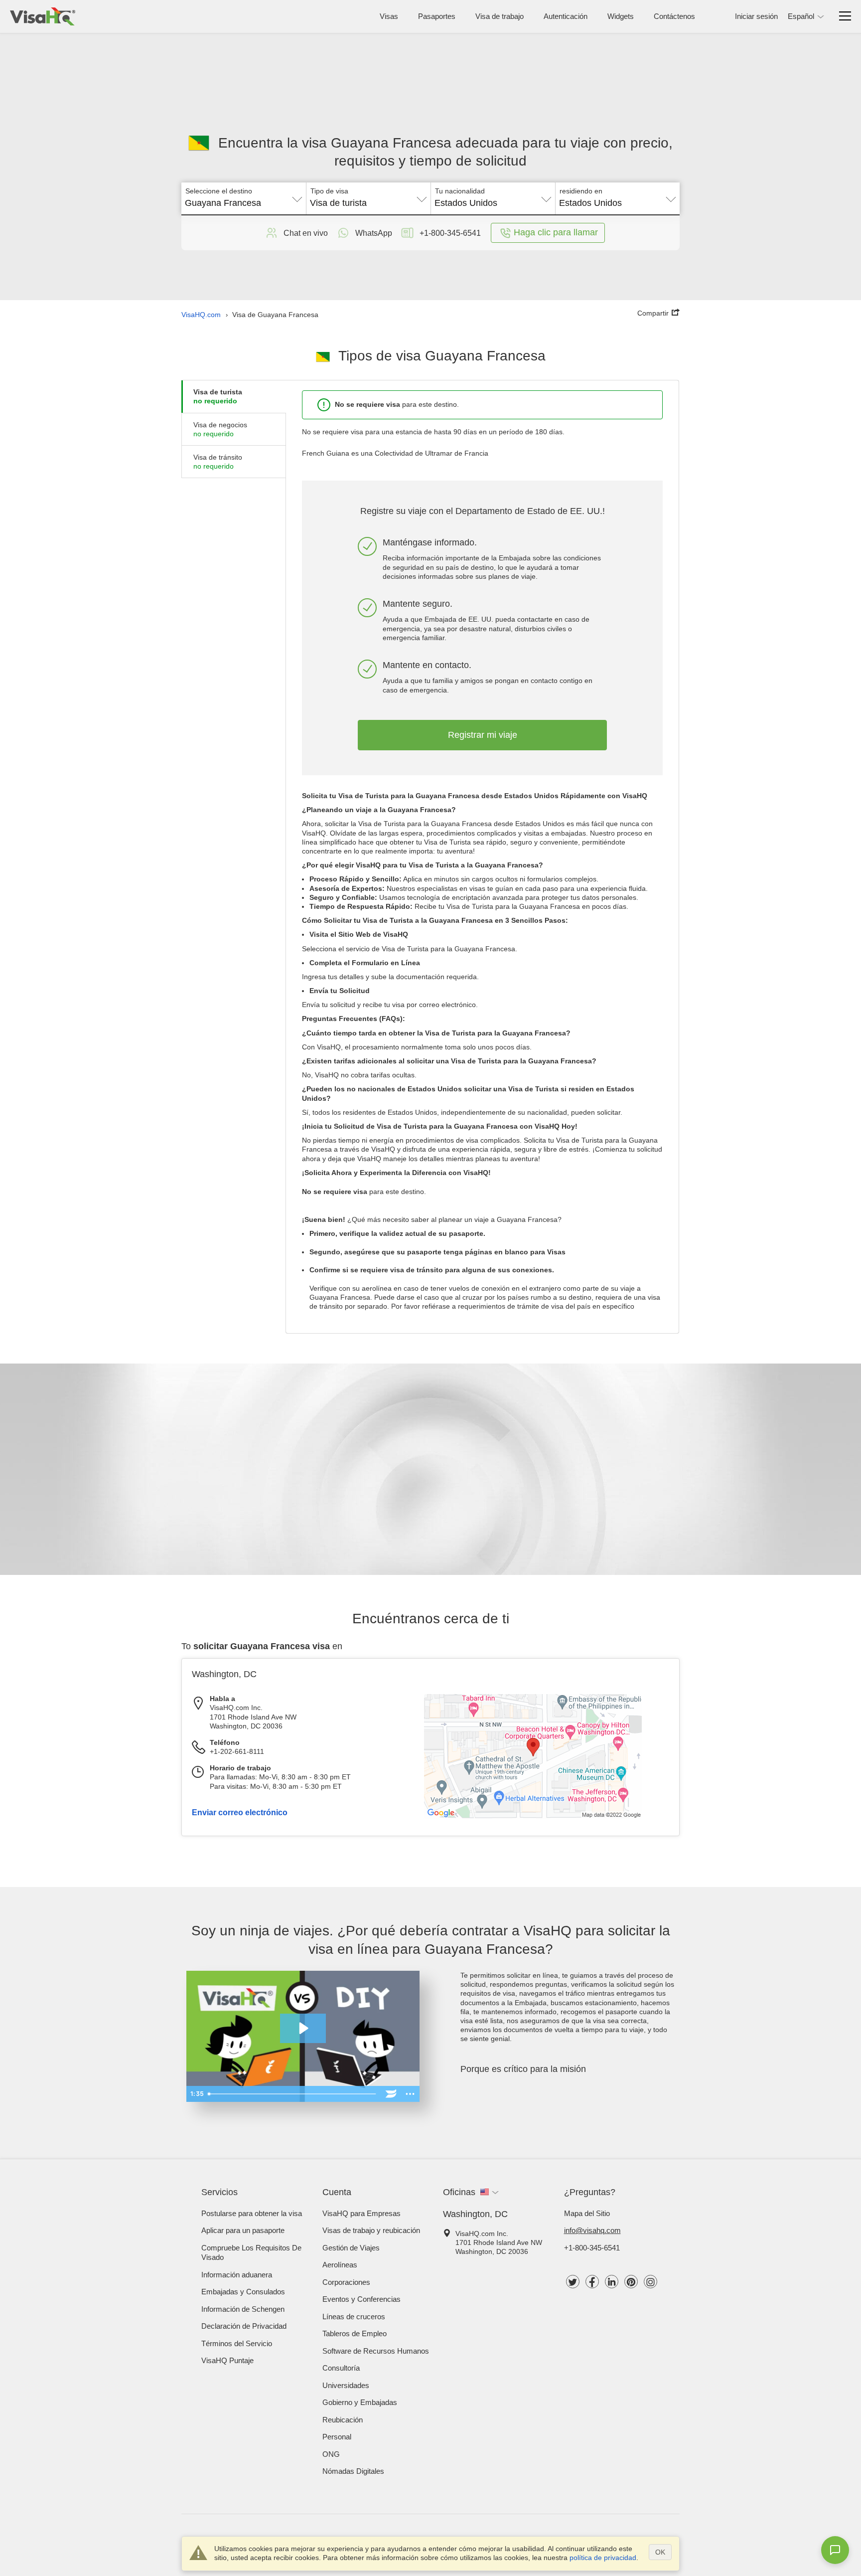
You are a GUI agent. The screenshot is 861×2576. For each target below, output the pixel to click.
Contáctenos (674, 16)
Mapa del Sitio (587, 2213)
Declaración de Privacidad (244, 2326)
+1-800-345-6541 (592, 2248)
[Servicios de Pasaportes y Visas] (43, 16)
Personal (337, 2437)
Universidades (346, 2385)
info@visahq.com (592, 2230)
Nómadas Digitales (353, 2471)
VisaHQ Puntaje (227, 2360)
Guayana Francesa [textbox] (223, 203)
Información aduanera (237, 2275)
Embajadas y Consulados (243, 2292)
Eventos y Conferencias (361, 2299)
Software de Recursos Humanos (376, 2351)
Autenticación (566, 16)
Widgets (621, 16)
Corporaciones (346, 2282)
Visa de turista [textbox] (338, 203)
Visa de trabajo (500, 16)
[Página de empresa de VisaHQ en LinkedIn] (612, 2282)
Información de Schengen (243, 2309)
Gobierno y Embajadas (360, 2402)
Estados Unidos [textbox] (466, 203)
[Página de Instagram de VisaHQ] (650, 2282)
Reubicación (343, 2420)
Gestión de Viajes (351, 2248)
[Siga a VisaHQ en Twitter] (573, 2282)
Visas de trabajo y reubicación (371, 2230)
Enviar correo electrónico (240, 1812)
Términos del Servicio (237, 2343)
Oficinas (459, 2192)
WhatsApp (374, 233)
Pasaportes (437, 16)
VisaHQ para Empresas (361, 2213)
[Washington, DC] (533, 1816)
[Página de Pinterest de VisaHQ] (631, 2282)
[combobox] (244, 199)
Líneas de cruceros (354, 2317)
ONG (331, 2454)
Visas (389, 16)
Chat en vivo (306, 233)
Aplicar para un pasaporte (243, 2230)
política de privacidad (603, 2558)
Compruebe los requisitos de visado (251, 2253)
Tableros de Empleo (355, 2333)
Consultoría (341, 2368)
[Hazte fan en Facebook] (592, 2282)
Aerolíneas (340, 2265)
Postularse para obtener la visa (252, 2213)
